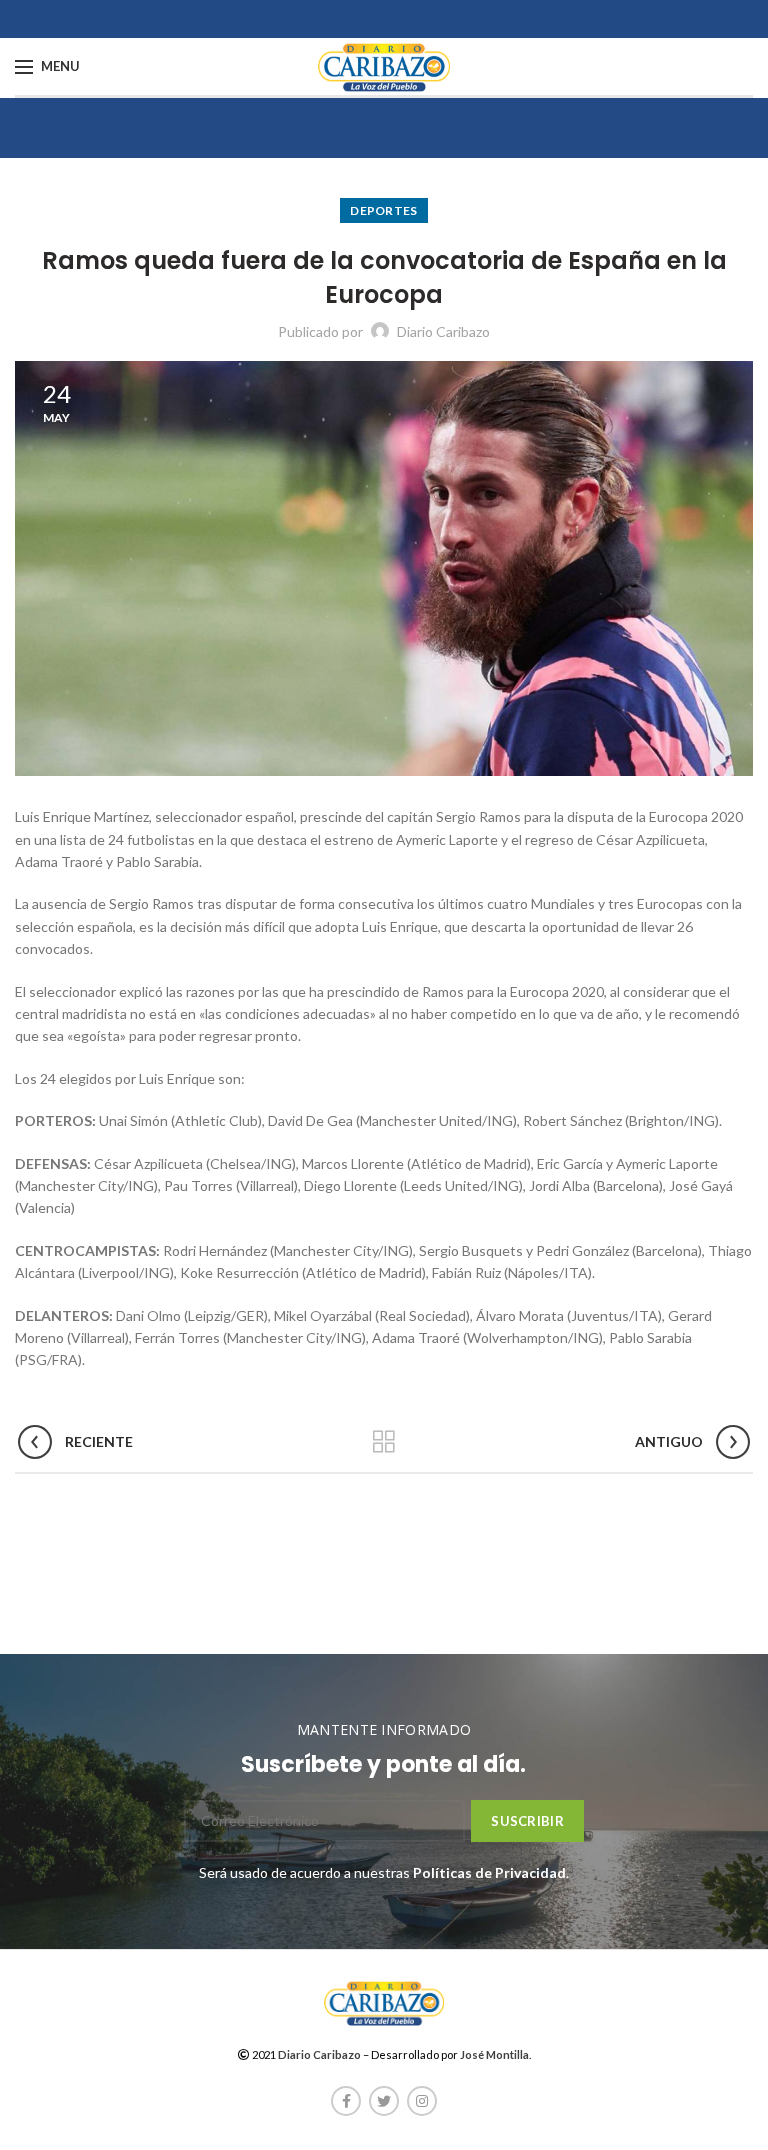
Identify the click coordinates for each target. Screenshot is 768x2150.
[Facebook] (346, 2101)
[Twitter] (384, 2101)
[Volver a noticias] (384, 1442)
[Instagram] (422, 2101)
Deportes (383, 210)
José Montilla (494, 2054)
